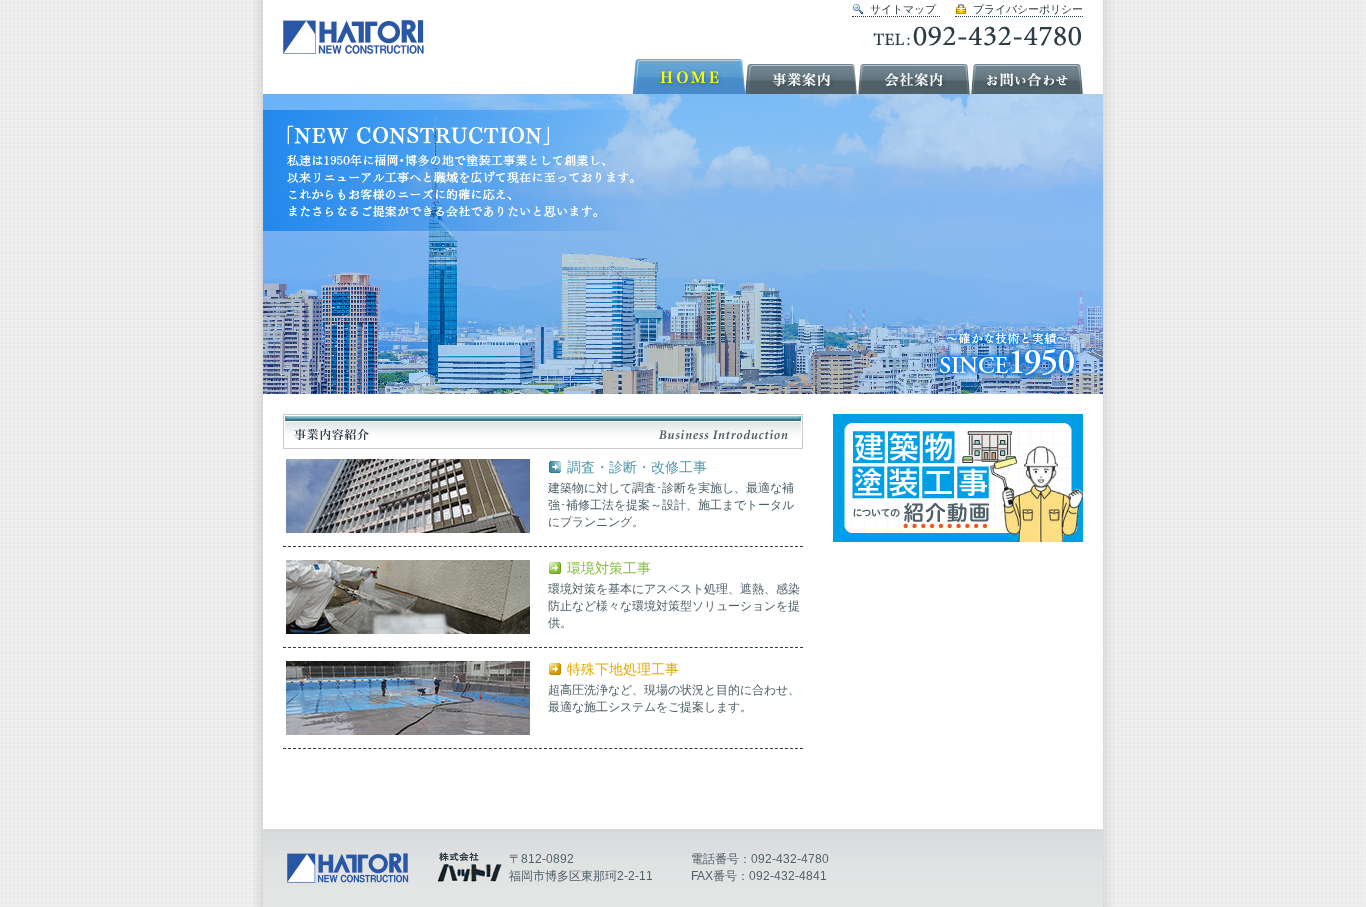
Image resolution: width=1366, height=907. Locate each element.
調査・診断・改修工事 (637, 467)
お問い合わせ (1027, 76)
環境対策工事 (609, 568)
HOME (688, 76)
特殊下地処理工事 (623, 669)
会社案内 (914, 76)
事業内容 (801, 76)
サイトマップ (903, 9)
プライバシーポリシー (1028, 9)
